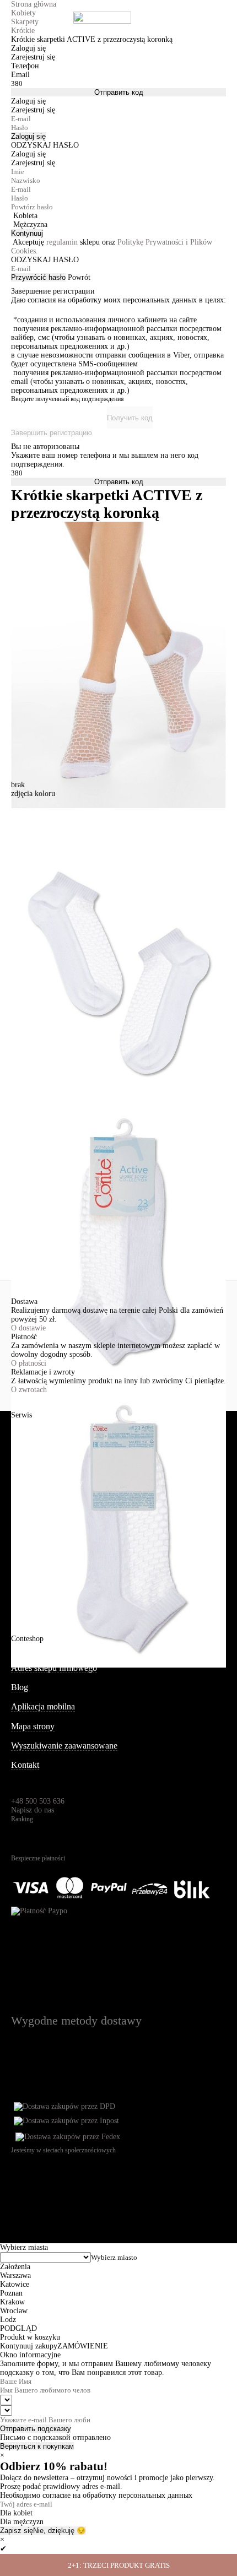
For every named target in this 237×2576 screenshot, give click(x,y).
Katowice (15, 2284)
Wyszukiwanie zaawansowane (64, 1746)
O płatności (29, 1363)
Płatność (26, 1444)
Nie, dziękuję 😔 (60, 2531)
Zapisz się (17, 2531)
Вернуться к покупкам (37, 2446)
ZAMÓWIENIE (83, 2346)
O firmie (26, 1649)
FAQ (20, 1579)
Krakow (12, 2302)
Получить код (130, 418)
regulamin (62, 242)
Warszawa (15, 2275)
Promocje (28, 1541)
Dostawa (26, 1463)
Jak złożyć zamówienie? (53, 1425)
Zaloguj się (28, 136)
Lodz (8, 2320)
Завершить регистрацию (52, 433)
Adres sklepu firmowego (54, 1668)
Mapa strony (33, 1726)
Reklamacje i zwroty (47, 1483)
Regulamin (30, 1502)
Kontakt (25, 1765)
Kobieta (25, 216)
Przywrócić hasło (38, 277)
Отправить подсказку (36, 2429)
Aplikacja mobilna (43, 1706)
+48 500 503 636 (38, 1801)
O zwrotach (29, 1390)
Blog (20, 1687)
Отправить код (119, 92)
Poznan (11, 2293)
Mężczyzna (30, 224)
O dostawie (28, 1328)
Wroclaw (14, 2311)
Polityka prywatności (48, 1521)
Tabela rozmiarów (42, 1560)
